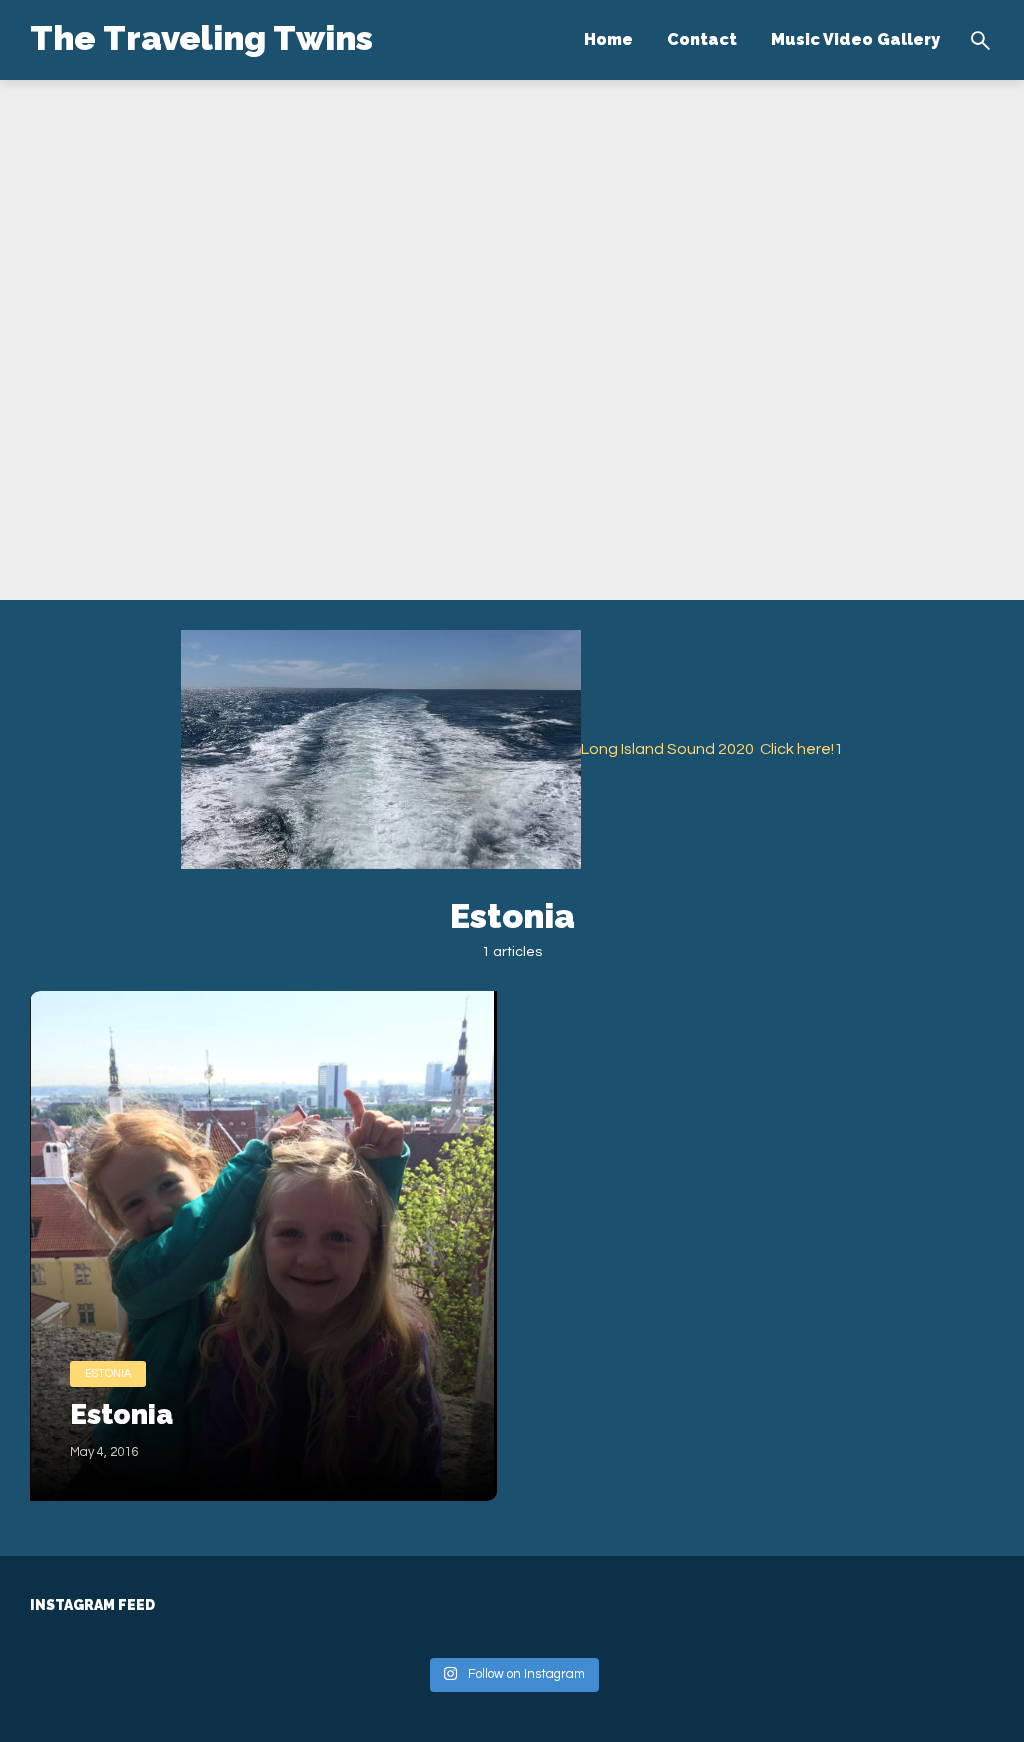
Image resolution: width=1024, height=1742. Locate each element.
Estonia (108, 1373)
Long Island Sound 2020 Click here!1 (712, 749)
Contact (702, 39)
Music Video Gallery (855, 39)
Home (608, 39)
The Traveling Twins (201, 38)
